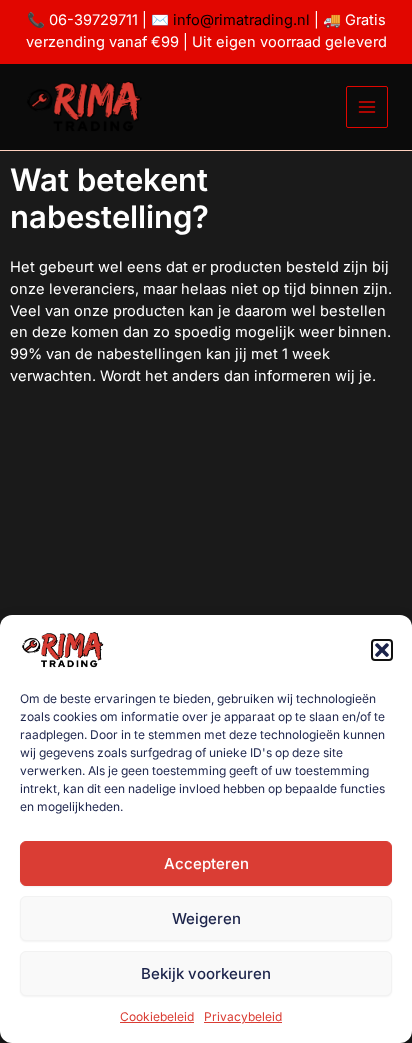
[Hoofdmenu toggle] (367, 107)
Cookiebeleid (157, 1016)
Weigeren (206, 918)
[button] (382, 650)
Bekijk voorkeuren (206, 973)
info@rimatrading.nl (239, 20)
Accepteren (206, 863)
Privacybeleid (243, 1016)
